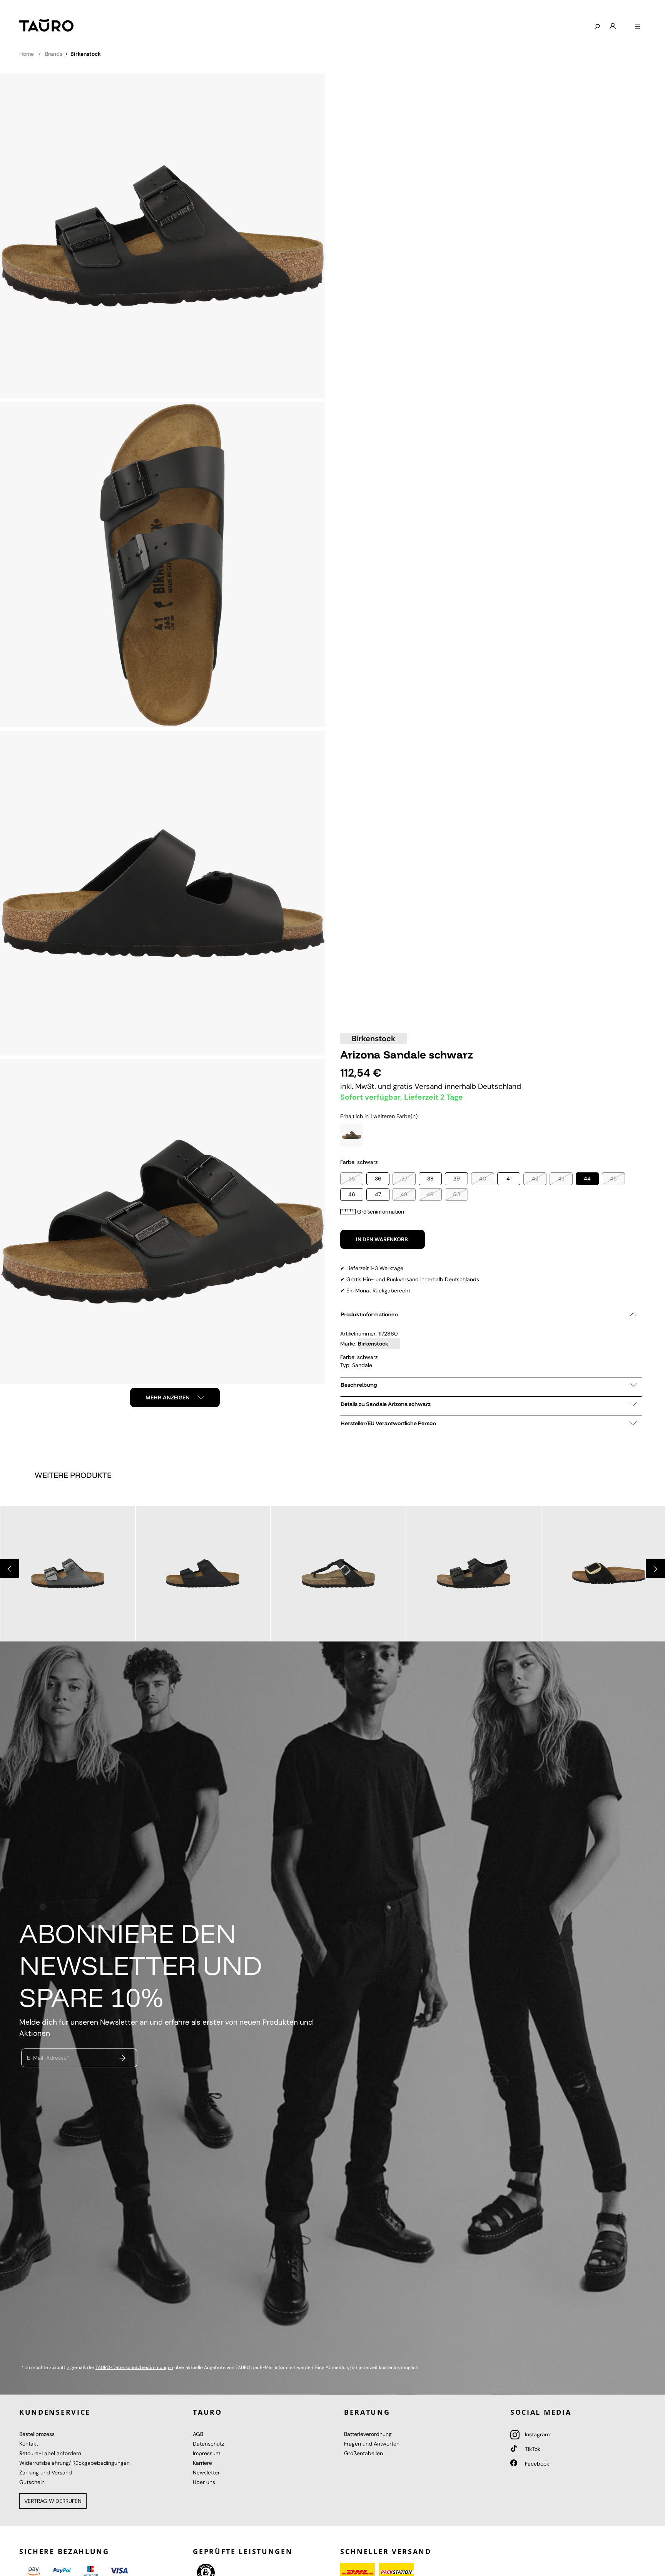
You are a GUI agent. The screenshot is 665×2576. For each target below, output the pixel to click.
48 (404, 1194)
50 (457, 1194)
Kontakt (29, 2444)
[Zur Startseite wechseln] (46, 25)
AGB (198, 2434)
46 (352, 1194)
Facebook (536, 2464)
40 (483, 1179)
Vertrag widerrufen (53, 2501)
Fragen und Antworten (372, 2444)
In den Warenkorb (383, 1239)
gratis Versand (419, 1086)
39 (457, 1179)
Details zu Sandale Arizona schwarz (386, 1404)
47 (378, 1194)
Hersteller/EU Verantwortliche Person (388, 1423)
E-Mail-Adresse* (48, 2058)
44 (587, 1179)
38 (430, 1179)
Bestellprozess (37, 2434)
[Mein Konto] (613, 27)
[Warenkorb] (625, 23)
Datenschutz (208, 2444)
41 (509, 1179)
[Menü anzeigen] (638, 27)
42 (535, 1179)
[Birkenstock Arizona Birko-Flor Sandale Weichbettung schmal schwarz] (203, 1573)
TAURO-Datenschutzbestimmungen (134, 2367)
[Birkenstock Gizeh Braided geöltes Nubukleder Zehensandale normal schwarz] (338, 1573)
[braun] (352, 1135)
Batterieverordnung (368, 2434)
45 (613, 1179)
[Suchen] (597, 27)
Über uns (204, 2482)
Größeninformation (381, 1212)
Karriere (202, 2463)
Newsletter (206, 2472)
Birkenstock (373, 1038)
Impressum (206, 2453)
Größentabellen (363, 2453)
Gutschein (32, 2482)
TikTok (532, 2449)
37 (404, 1179)
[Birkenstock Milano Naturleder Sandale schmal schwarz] (474, 1573)
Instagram (536, 2434)
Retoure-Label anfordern (50, 2453)
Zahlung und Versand (46, 2472)
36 (378, 1179)
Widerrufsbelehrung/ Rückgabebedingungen (74, 2463)
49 (430, 1194)
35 (352, 1179)
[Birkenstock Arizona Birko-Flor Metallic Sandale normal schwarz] (68, 1573)
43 (561, 1179)
